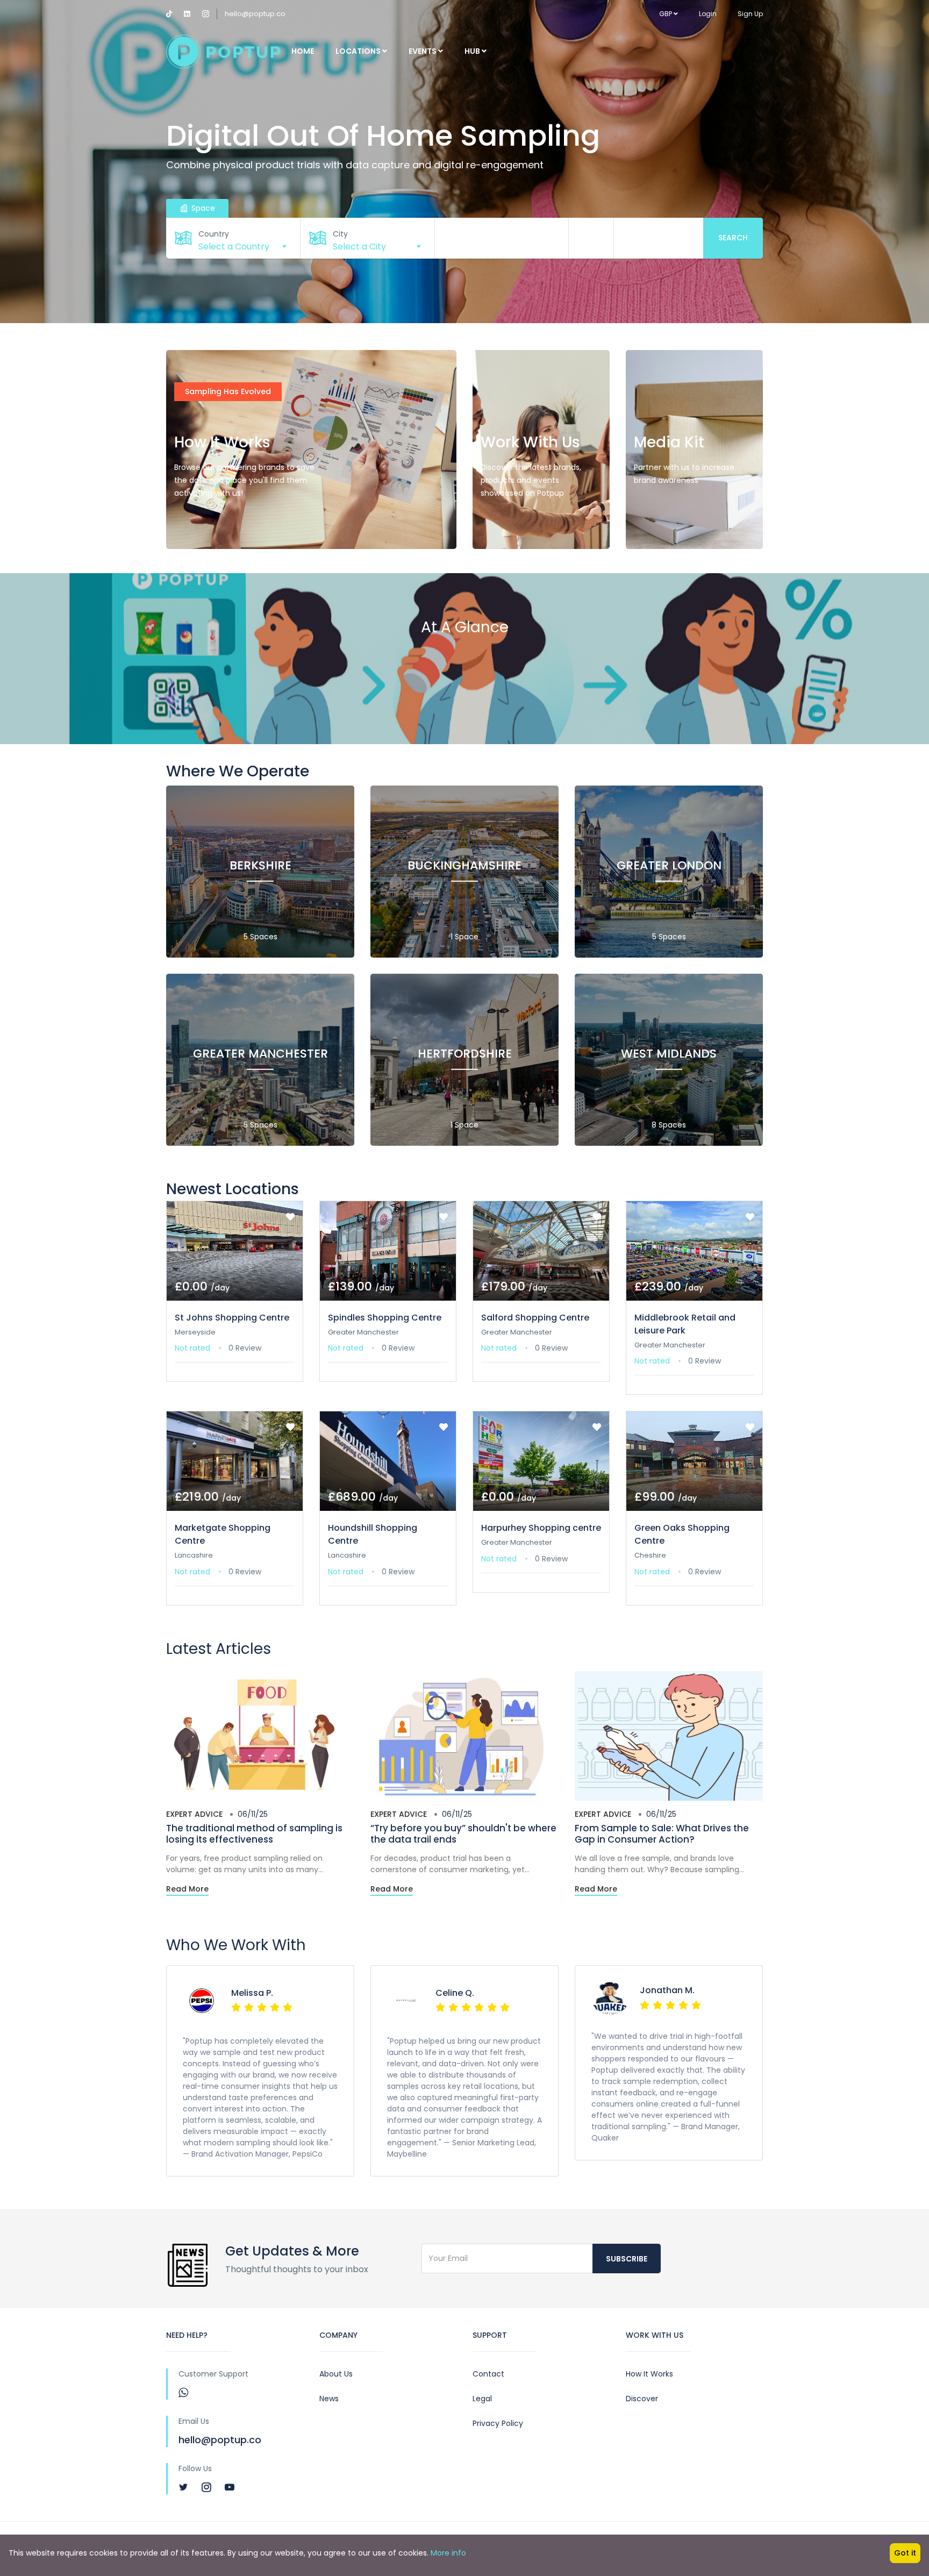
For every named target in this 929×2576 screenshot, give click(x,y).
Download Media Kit (684, 526)
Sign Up (750, 14)
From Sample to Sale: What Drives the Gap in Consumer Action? (662, 1833)
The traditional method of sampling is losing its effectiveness (254, 1833)
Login (708, 14)
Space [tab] (202, 208)
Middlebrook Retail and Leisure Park (685, 1324)
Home (303, 51)
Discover (642, 2399)
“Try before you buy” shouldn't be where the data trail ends (463, 1833)
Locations (359, 51)
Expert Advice (194, 1814)
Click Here (205, 526)
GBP (666, 14)
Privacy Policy (498, 2423)
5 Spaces (260, 937)
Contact (488, 2374)
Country (214, 234)
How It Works (649, 2374)
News (329, 2399)
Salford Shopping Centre (535, 1318)
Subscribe (627, 2259)
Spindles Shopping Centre (385, 1318)
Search (733, 238)
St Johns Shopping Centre (232, 1318)
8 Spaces (669, 1125)
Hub (473, 51)
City (340, 234)
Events (423, 51)
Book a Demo (518, 526)
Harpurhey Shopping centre (541, 1528)
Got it (905, 2553)
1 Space (464, 937)
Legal (482, 2399)
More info (448, 2553)
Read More (187, 1889)
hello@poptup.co (255, 14)
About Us (336, 2374)
